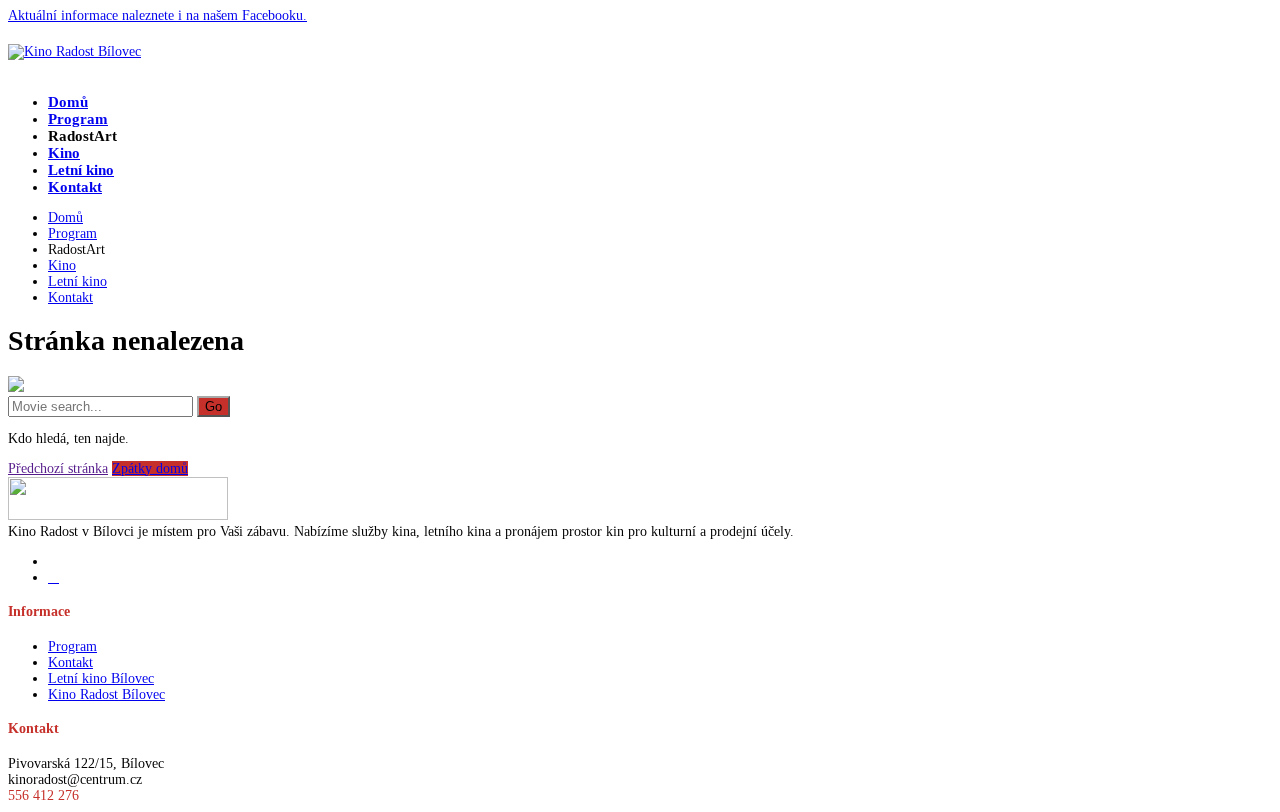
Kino (64, 153)
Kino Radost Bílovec (106, 694)
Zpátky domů (150, 468)
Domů (68, 102)
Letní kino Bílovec (101, 678)
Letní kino (81, 170)
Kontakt (75, 187)
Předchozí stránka (58, 468)
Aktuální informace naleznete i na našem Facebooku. (157, 15)
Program (78, 119)
